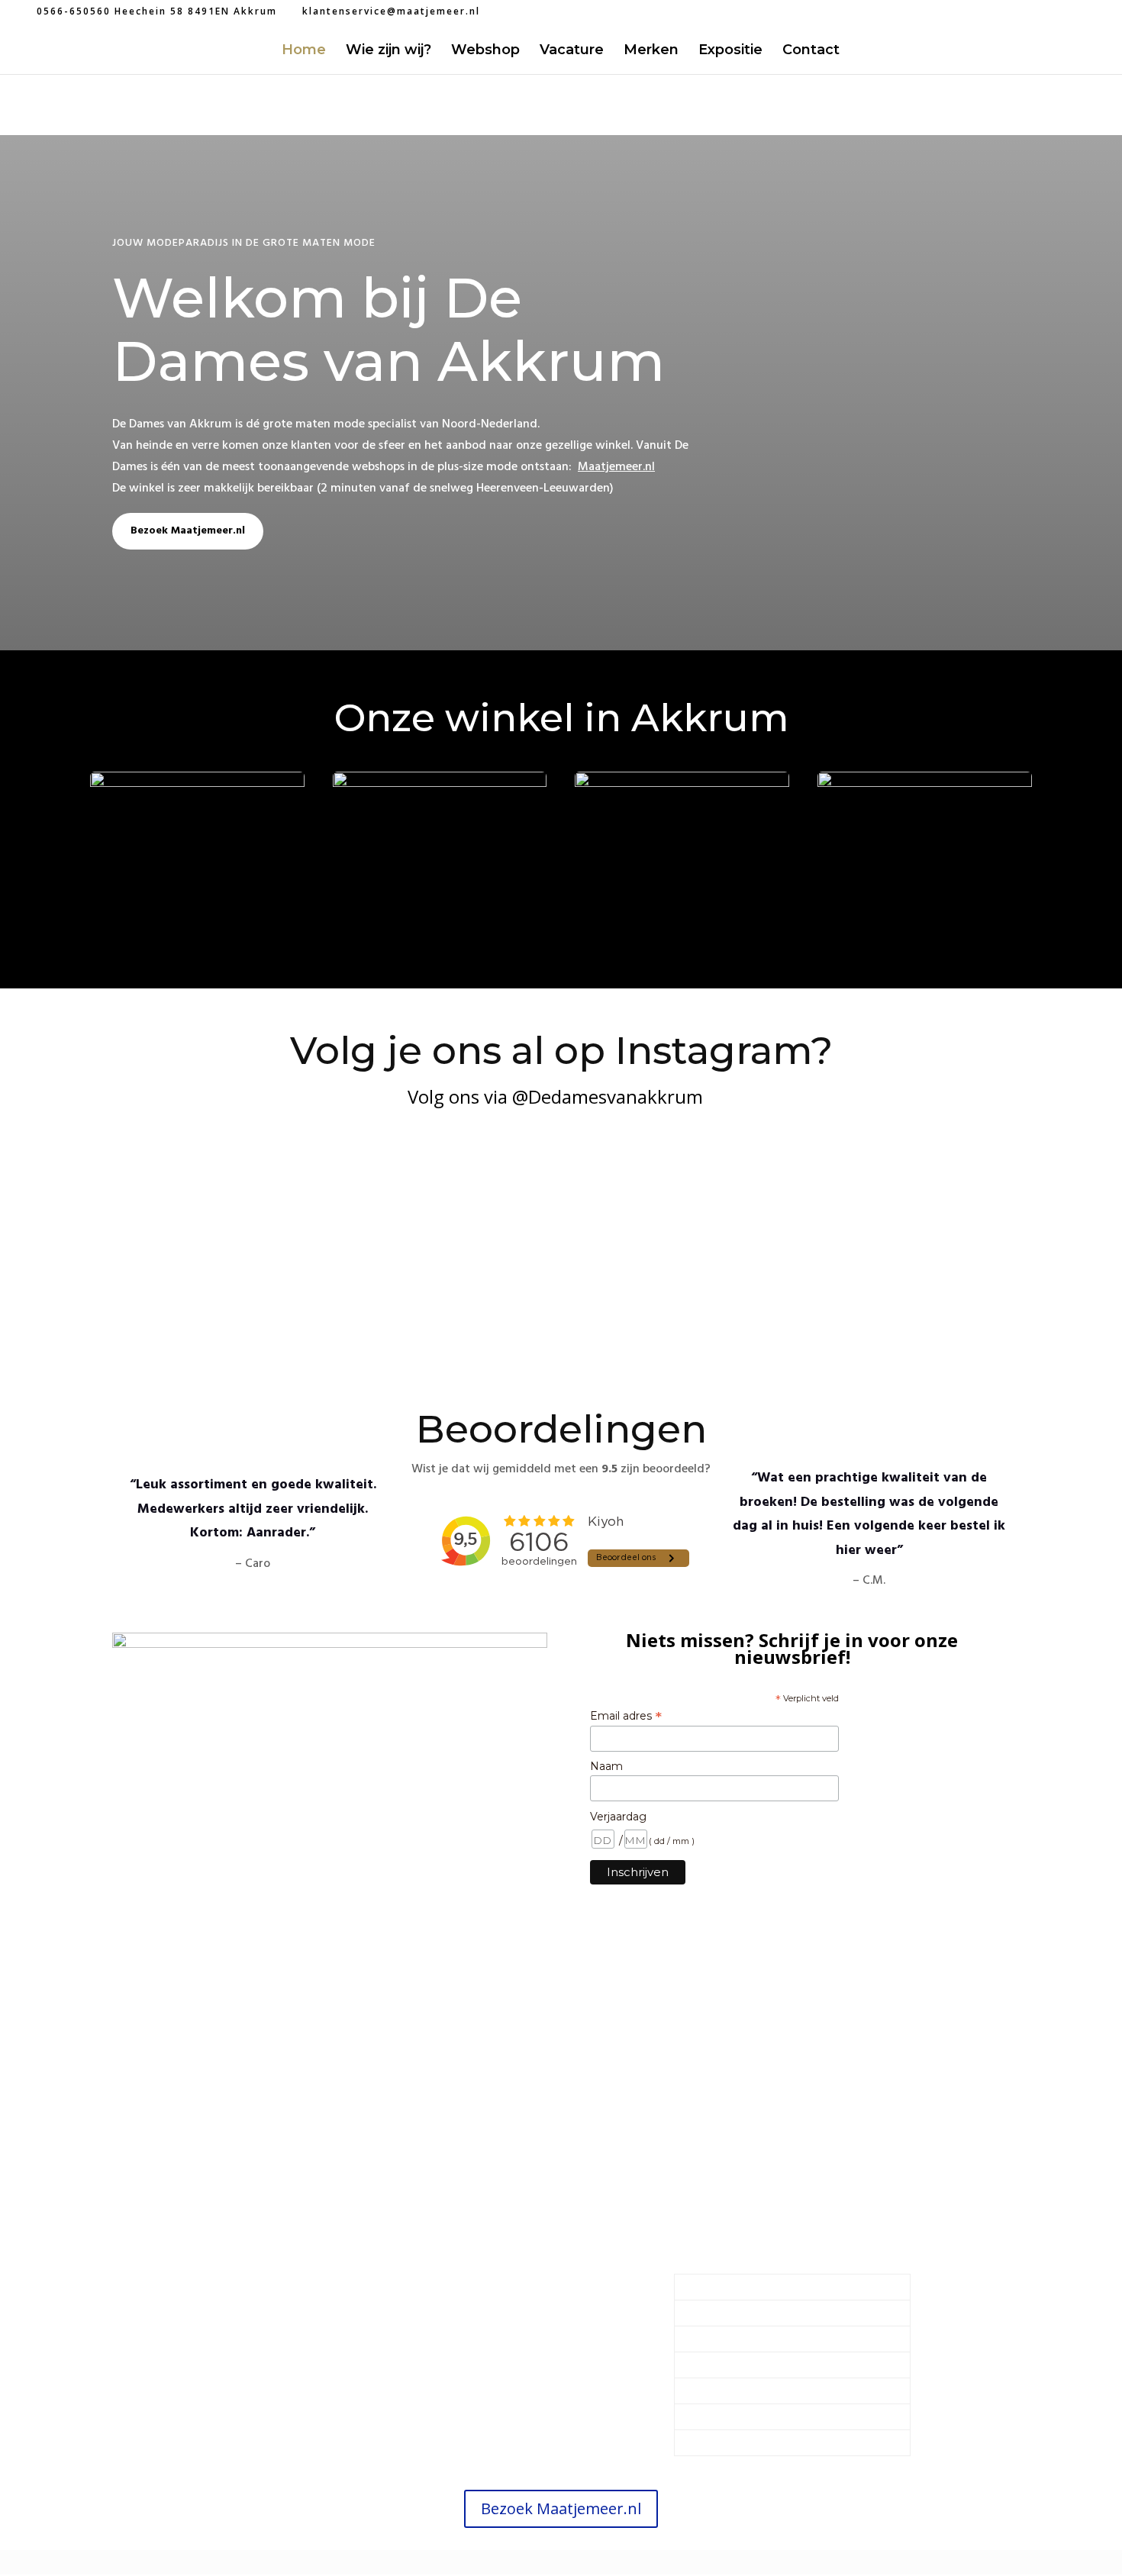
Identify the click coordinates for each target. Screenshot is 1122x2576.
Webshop (485, 51)
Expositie (730, 51)
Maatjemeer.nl (616, 467)
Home (304, 51)
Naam (606, 1766)
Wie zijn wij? (389, 51)
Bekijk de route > (330, 2389)
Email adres (626, 1716)
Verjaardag (618, 1817)
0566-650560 (355, 2346)
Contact (811, 51)
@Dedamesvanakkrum (605, 1096)
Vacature (572, 51)
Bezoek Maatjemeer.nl (188, 531)
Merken (651, 51)
